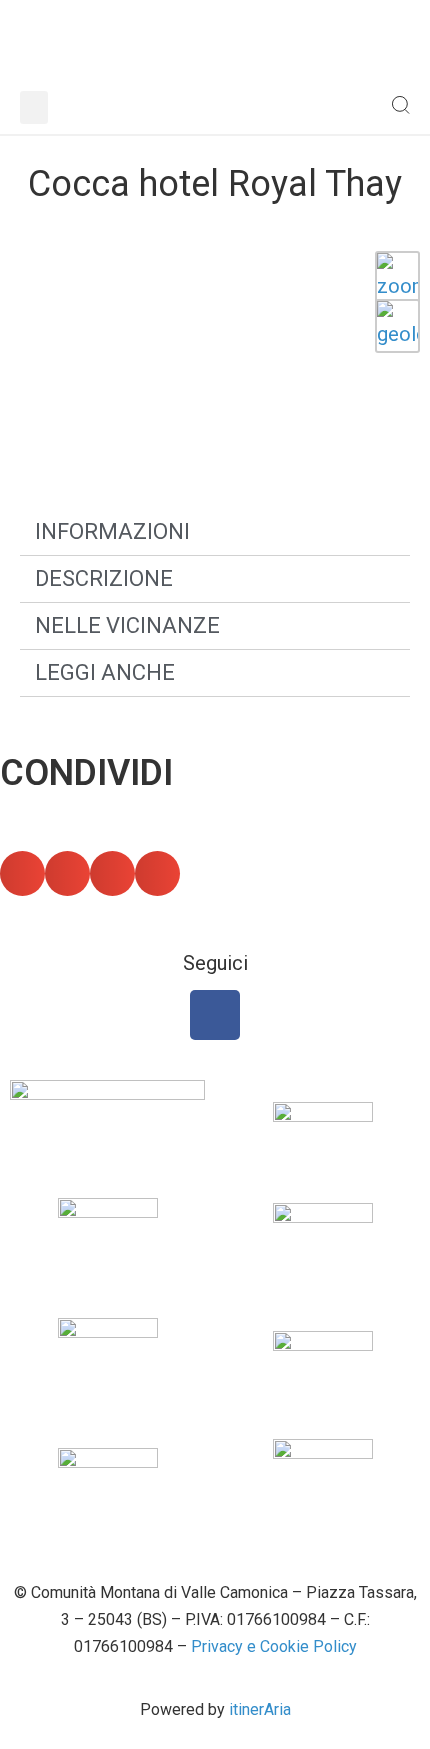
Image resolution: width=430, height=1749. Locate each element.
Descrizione (104, 578)
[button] (34, 107)
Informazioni (112, 531)
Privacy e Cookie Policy (274, 1646)
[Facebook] (215, 1015)
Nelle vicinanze (127, 625)
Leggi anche (105, 672)
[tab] (215, 532)
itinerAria (260, 1709)
